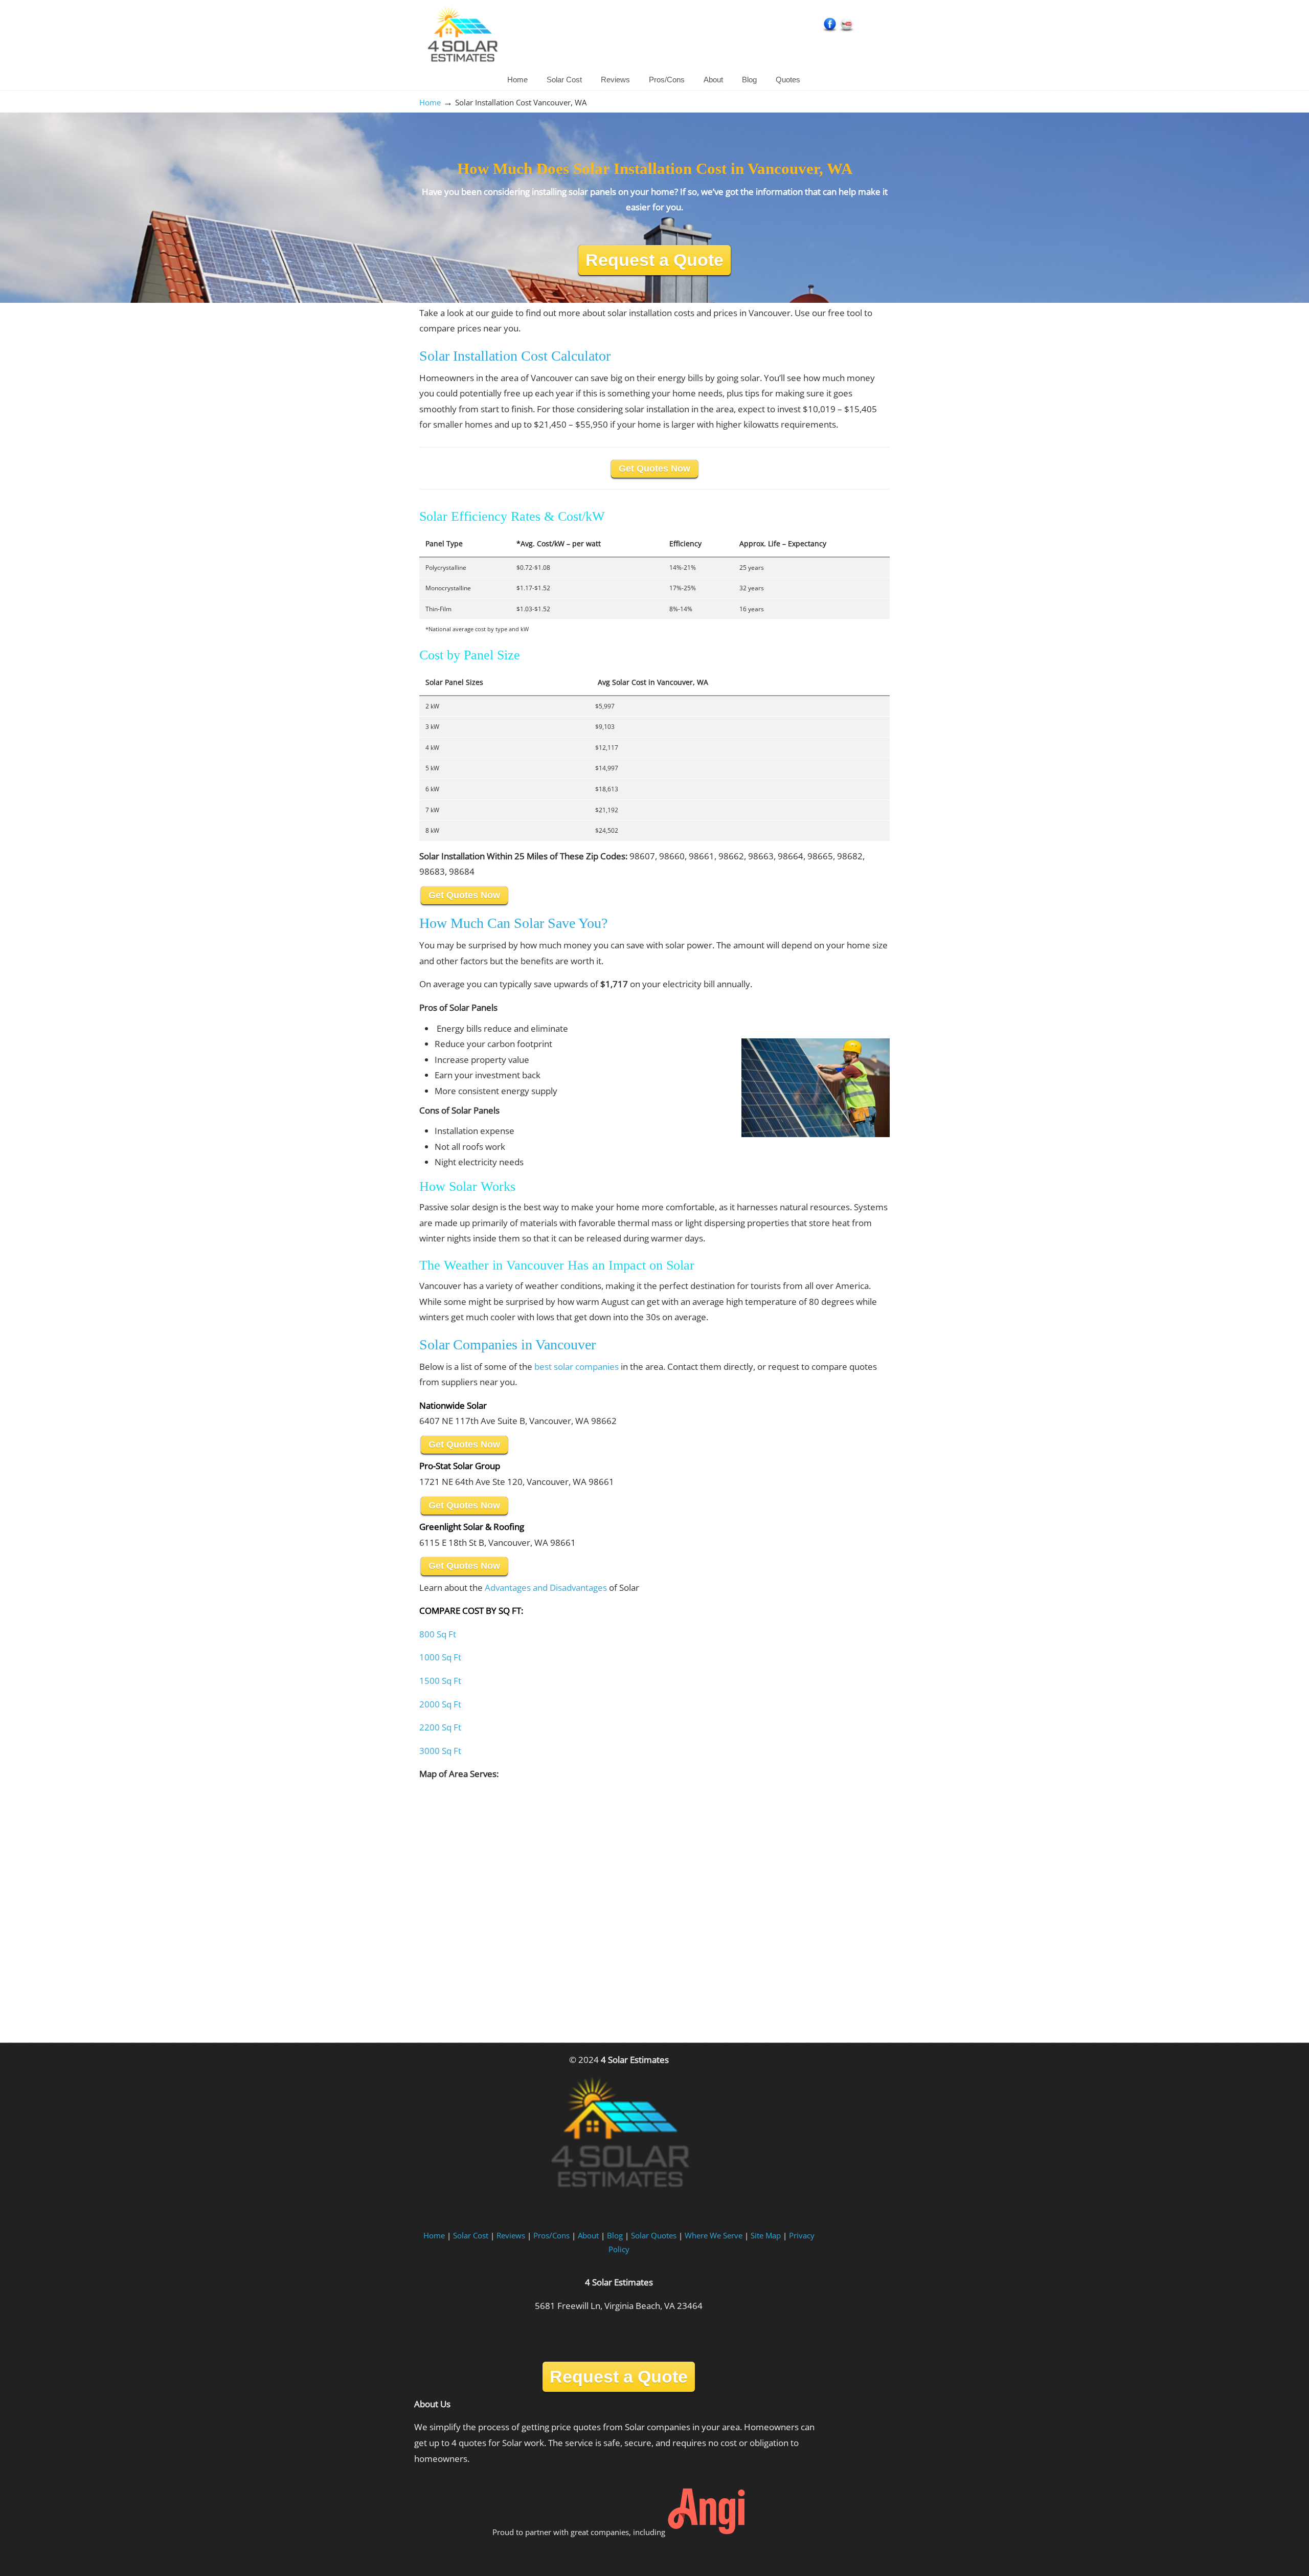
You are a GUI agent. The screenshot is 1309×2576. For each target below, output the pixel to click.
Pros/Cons (551, 2235)
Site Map (766, 2235)
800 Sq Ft (438, 1634)
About (588, 2235)
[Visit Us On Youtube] (847, 30)
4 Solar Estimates (462, 36)
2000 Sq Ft (440, 1704)
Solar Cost (471, 2235)
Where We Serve (714, 2235)
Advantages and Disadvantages (546, 1587)
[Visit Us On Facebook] (830, 30)
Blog (615, 2235)
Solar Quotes (654, 2235)
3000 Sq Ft (440, 1751)
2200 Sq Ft (440, 1727)
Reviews (511, 2235)
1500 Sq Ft (440, 1681)
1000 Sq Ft (440, 1657)
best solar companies (577, 1367)
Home (430, 102)
